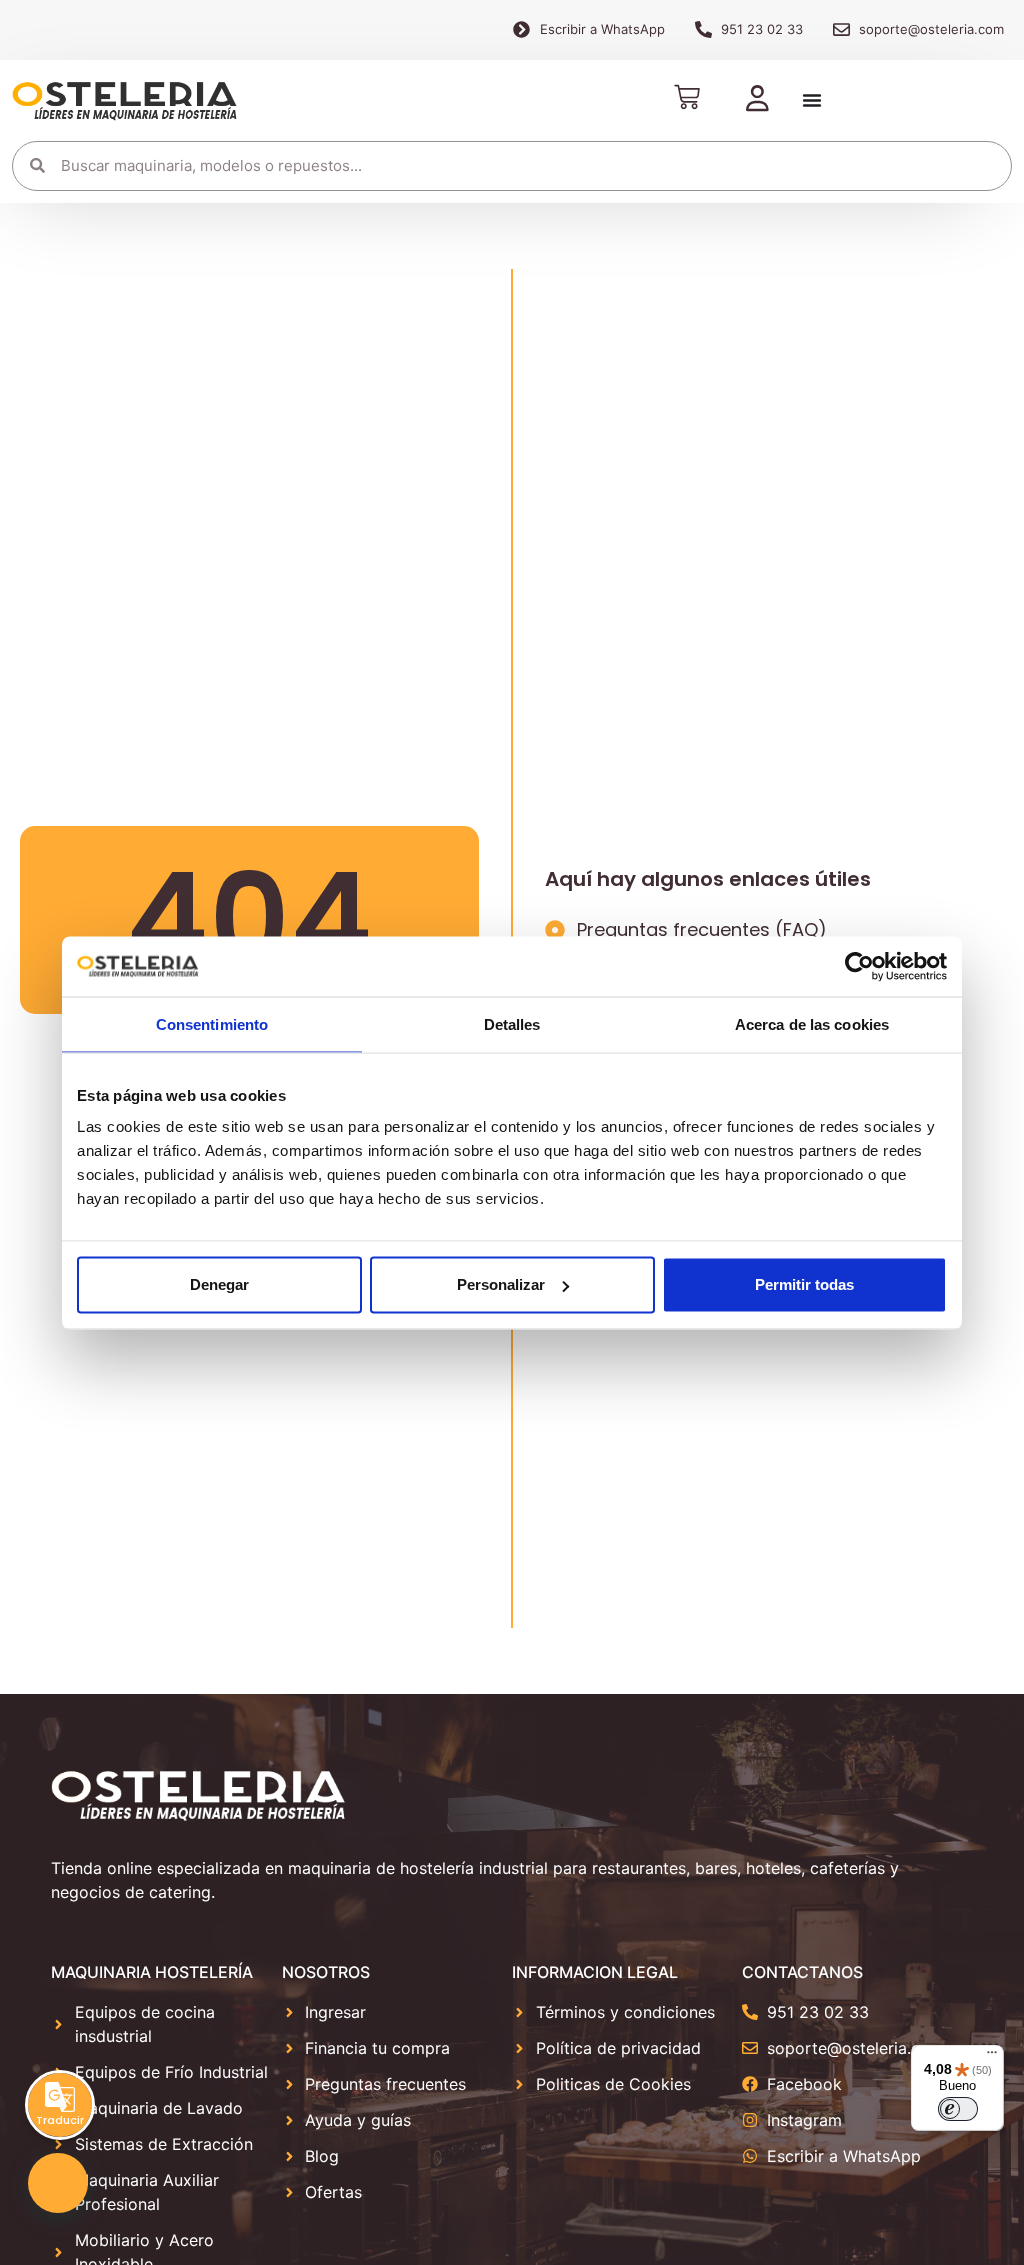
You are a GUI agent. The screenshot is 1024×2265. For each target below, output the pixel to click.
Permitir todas (804, 1284)
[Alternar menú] (812, 100)
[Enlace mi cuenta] (757, 100)
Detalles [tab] (512, 1023)
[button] (58, 2183)
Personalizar (501, 1284)
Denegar (219, 1284)
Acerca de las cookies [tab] (812, 1023)
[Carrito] (687, 97)
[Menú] (992, 2057)
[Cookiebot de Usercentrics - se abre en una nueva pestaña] (859, 966)
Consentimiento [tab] (212, 1023)
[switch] (958, 2109)
